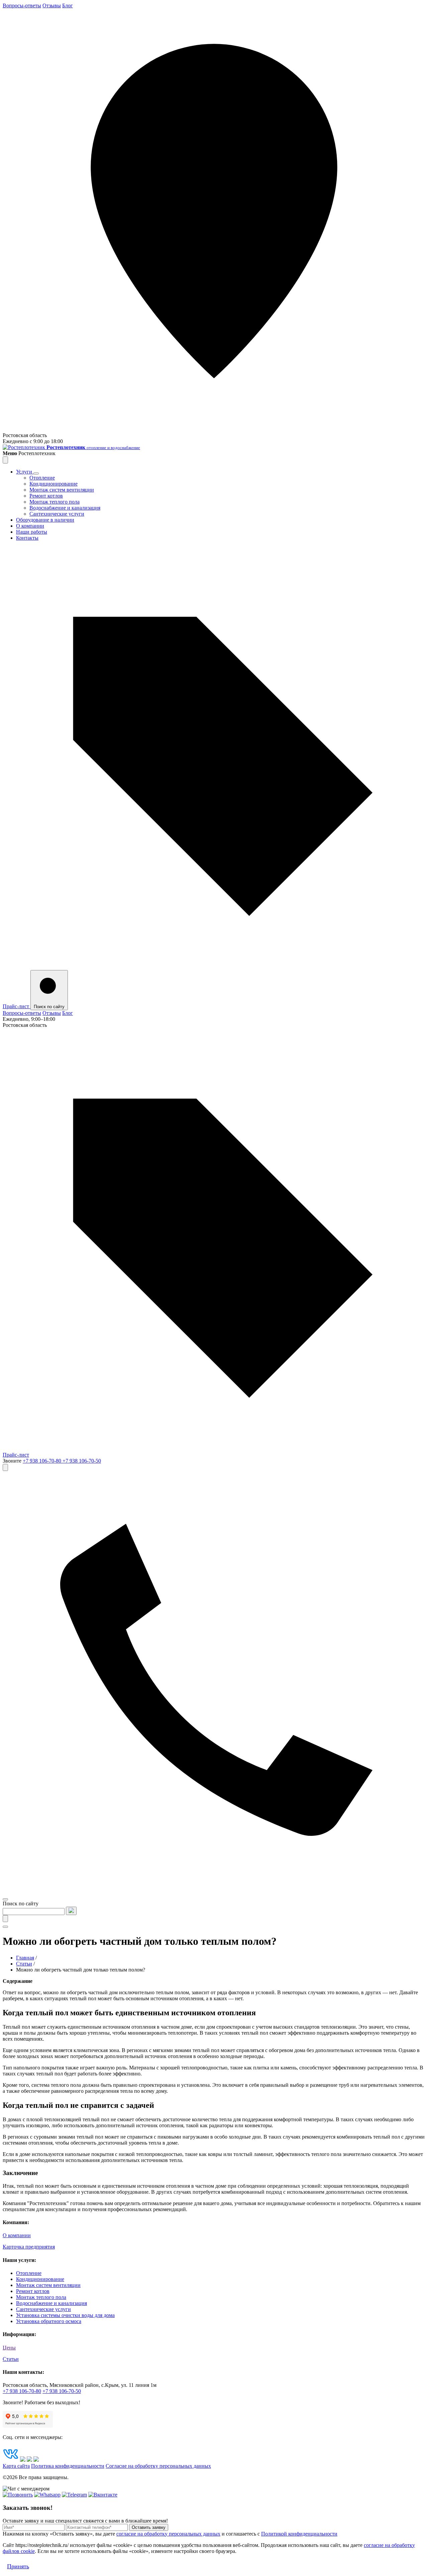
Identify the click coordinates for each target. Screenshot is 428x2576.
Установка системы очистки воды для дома (65, 2315)
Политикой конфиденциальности (299, 2534)
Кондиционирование (53, 484)
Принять (18, 2566)
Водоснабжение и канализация (65, 508)
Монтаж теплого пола (55, 502)
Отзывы (52, 6)
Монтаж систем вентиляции (62, 490)
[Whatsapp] (47, 2495)
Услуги (25, 472)
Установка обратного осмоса (49, 2321)
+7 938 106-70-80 (43, 1461)
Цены (9, 2348)
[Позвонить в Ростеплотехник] (214, 1891)
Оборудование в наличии (45, 520)
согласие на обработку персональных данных (168, 2534)
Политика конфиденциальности (68, 2466)
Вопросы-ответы (22, 6)
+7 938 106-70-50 (82, 1461)
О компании (30, 526)
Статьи (11, 2359)
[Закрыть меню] (5, 460)
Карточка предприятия (29, 2247)
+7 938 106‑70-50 (62, 2391)
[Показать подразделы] (36, 473)
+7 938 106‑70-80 (22, 2391)
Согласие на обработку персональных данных (158, 2466)
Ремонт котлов (46, 496)
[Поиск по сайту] (5, 1467)
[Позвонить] (18, 2495)
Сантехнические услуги (57, 514)
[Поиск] (71, 1911)
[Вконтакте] (103, 2495)
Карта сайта (16, 2466)
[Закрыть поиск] (5, 1919)
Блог (68, 6)
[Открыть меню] (5, 1899)
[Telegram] (74, 2495)
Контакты (27, 538)
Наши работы (32, 532)
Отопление (42, 478)
